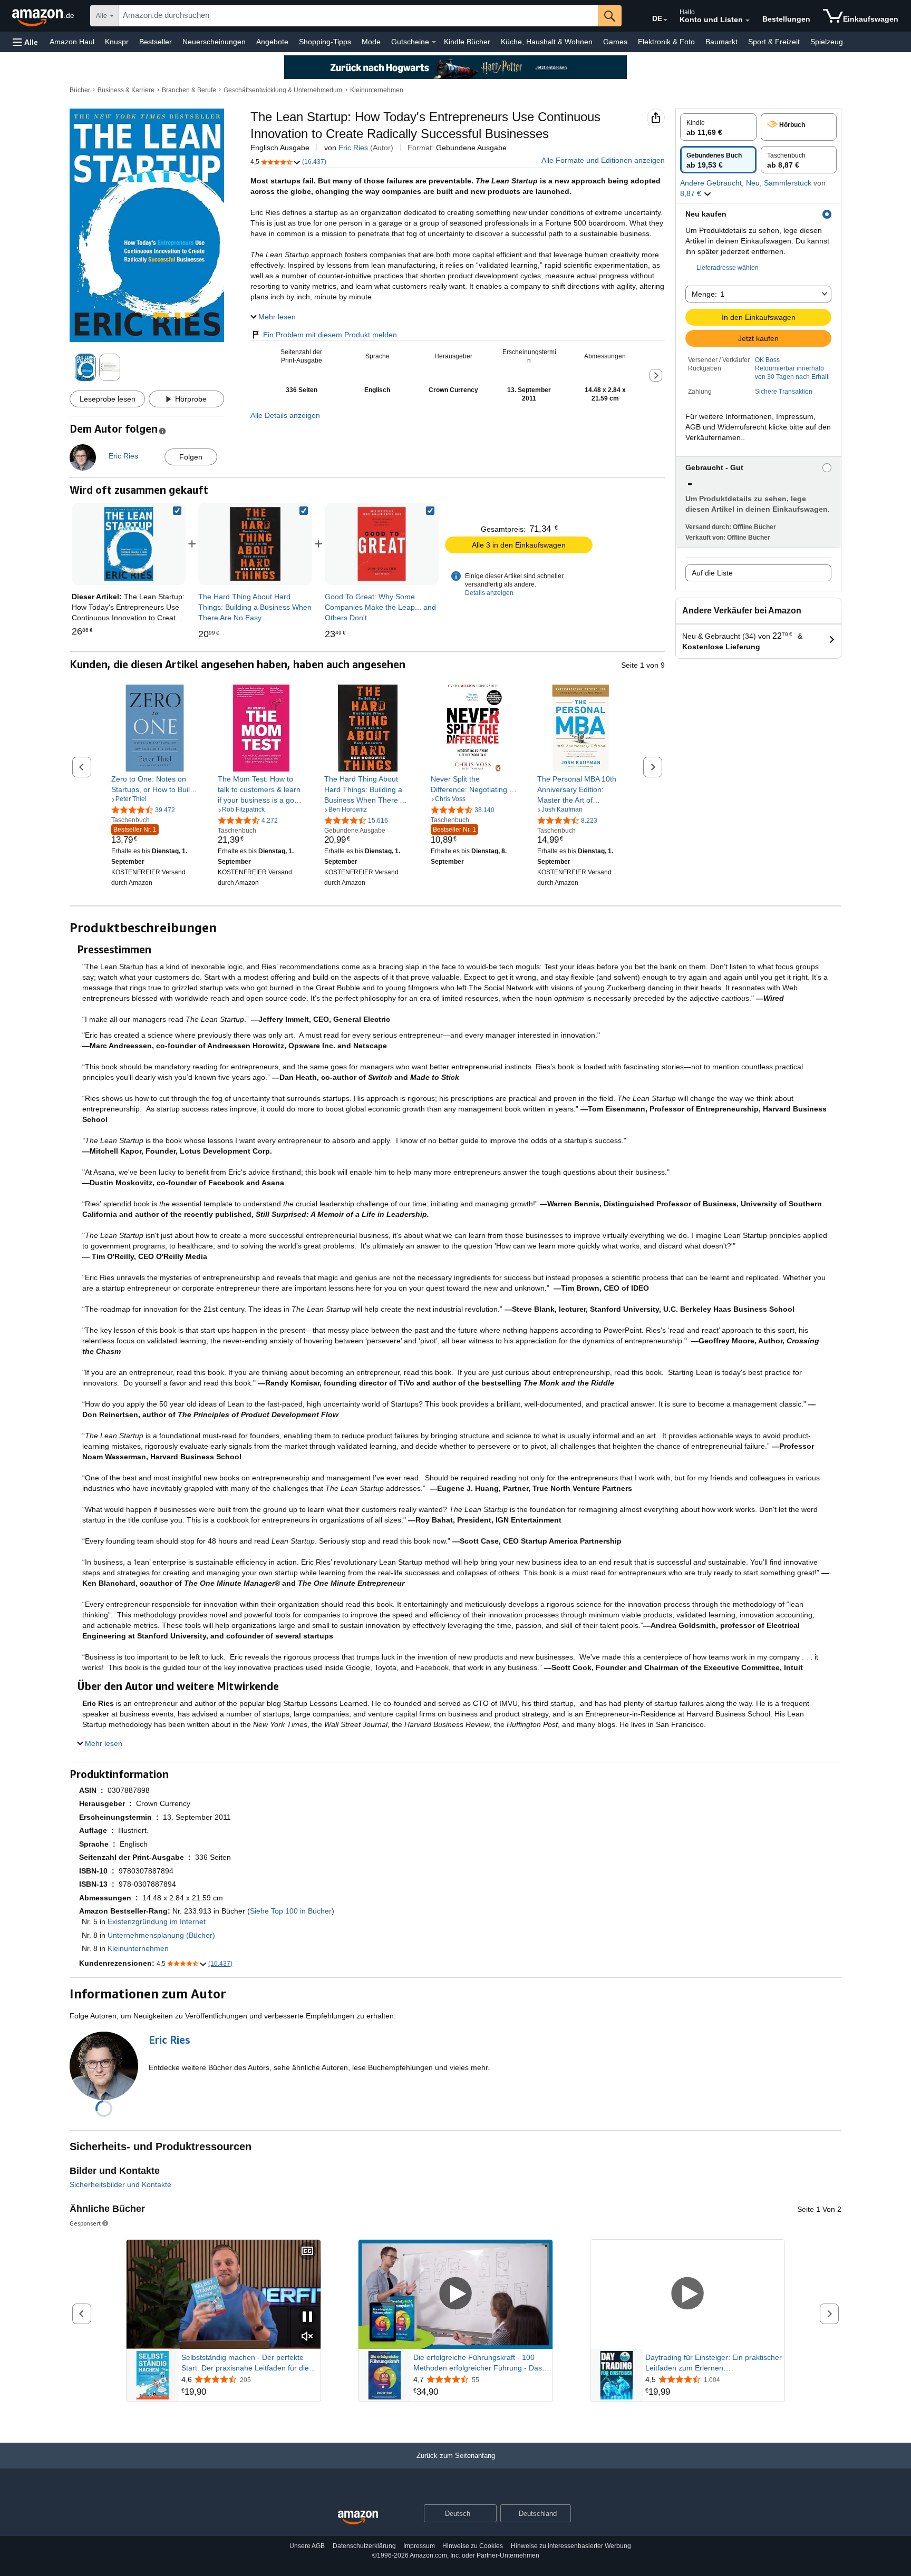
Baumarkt (721, 42)
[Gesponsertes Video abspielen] (455, 2294)
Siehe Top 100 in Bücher (291, 1911)
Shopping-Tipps (325, 42)
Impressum (419, 2546)
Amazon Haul (72, 42)
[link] (255, 544)
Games (615, 42)
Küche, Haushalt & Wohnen (547, 42)
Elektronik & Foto (666, 42)
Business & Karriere (126, 90)
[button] (25, 42)
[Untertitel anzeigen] (307, 2252)
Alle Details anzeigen (285, 415)
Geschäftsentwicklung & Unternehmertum (283, 90)
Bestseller (156, 42)
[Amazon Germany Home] (358, 2518)
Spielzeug (827, 42)
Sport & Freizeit (774, 42)
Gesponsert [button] (85, 2223)
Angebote (272, 42)
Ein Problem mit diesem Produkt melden (330, 335)
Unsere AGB (307, 2546)
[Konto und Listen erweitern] (748, 21)
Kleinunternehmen (377, 90)
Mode (371, 42)
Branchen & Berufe (189, 90)
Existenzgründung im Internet (157, 1921)
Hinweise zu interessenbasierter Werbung (571, 2546)
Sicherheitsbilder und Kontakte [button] (120, 2184)
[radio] (718, 127)
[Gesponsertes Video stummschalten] (307, 2337)
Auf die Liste (712, 573)
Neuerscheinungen (214, 42)
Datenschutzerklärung (364, 2546)
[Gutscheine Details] (434, 42)
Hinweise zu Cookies (473, 2546)
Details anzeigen (489, 593)
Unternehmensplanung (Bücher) (161, 1935)
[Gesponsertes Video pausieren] (307, 2318)
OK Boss (767, 360)
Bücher (80, 90)
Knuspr (117, 42)
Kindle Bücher (467, 42)
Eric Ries (353, 148)
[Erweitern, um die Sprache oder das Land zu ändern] (665, 20)
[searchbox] (358, 16)
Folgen (191, 457)
